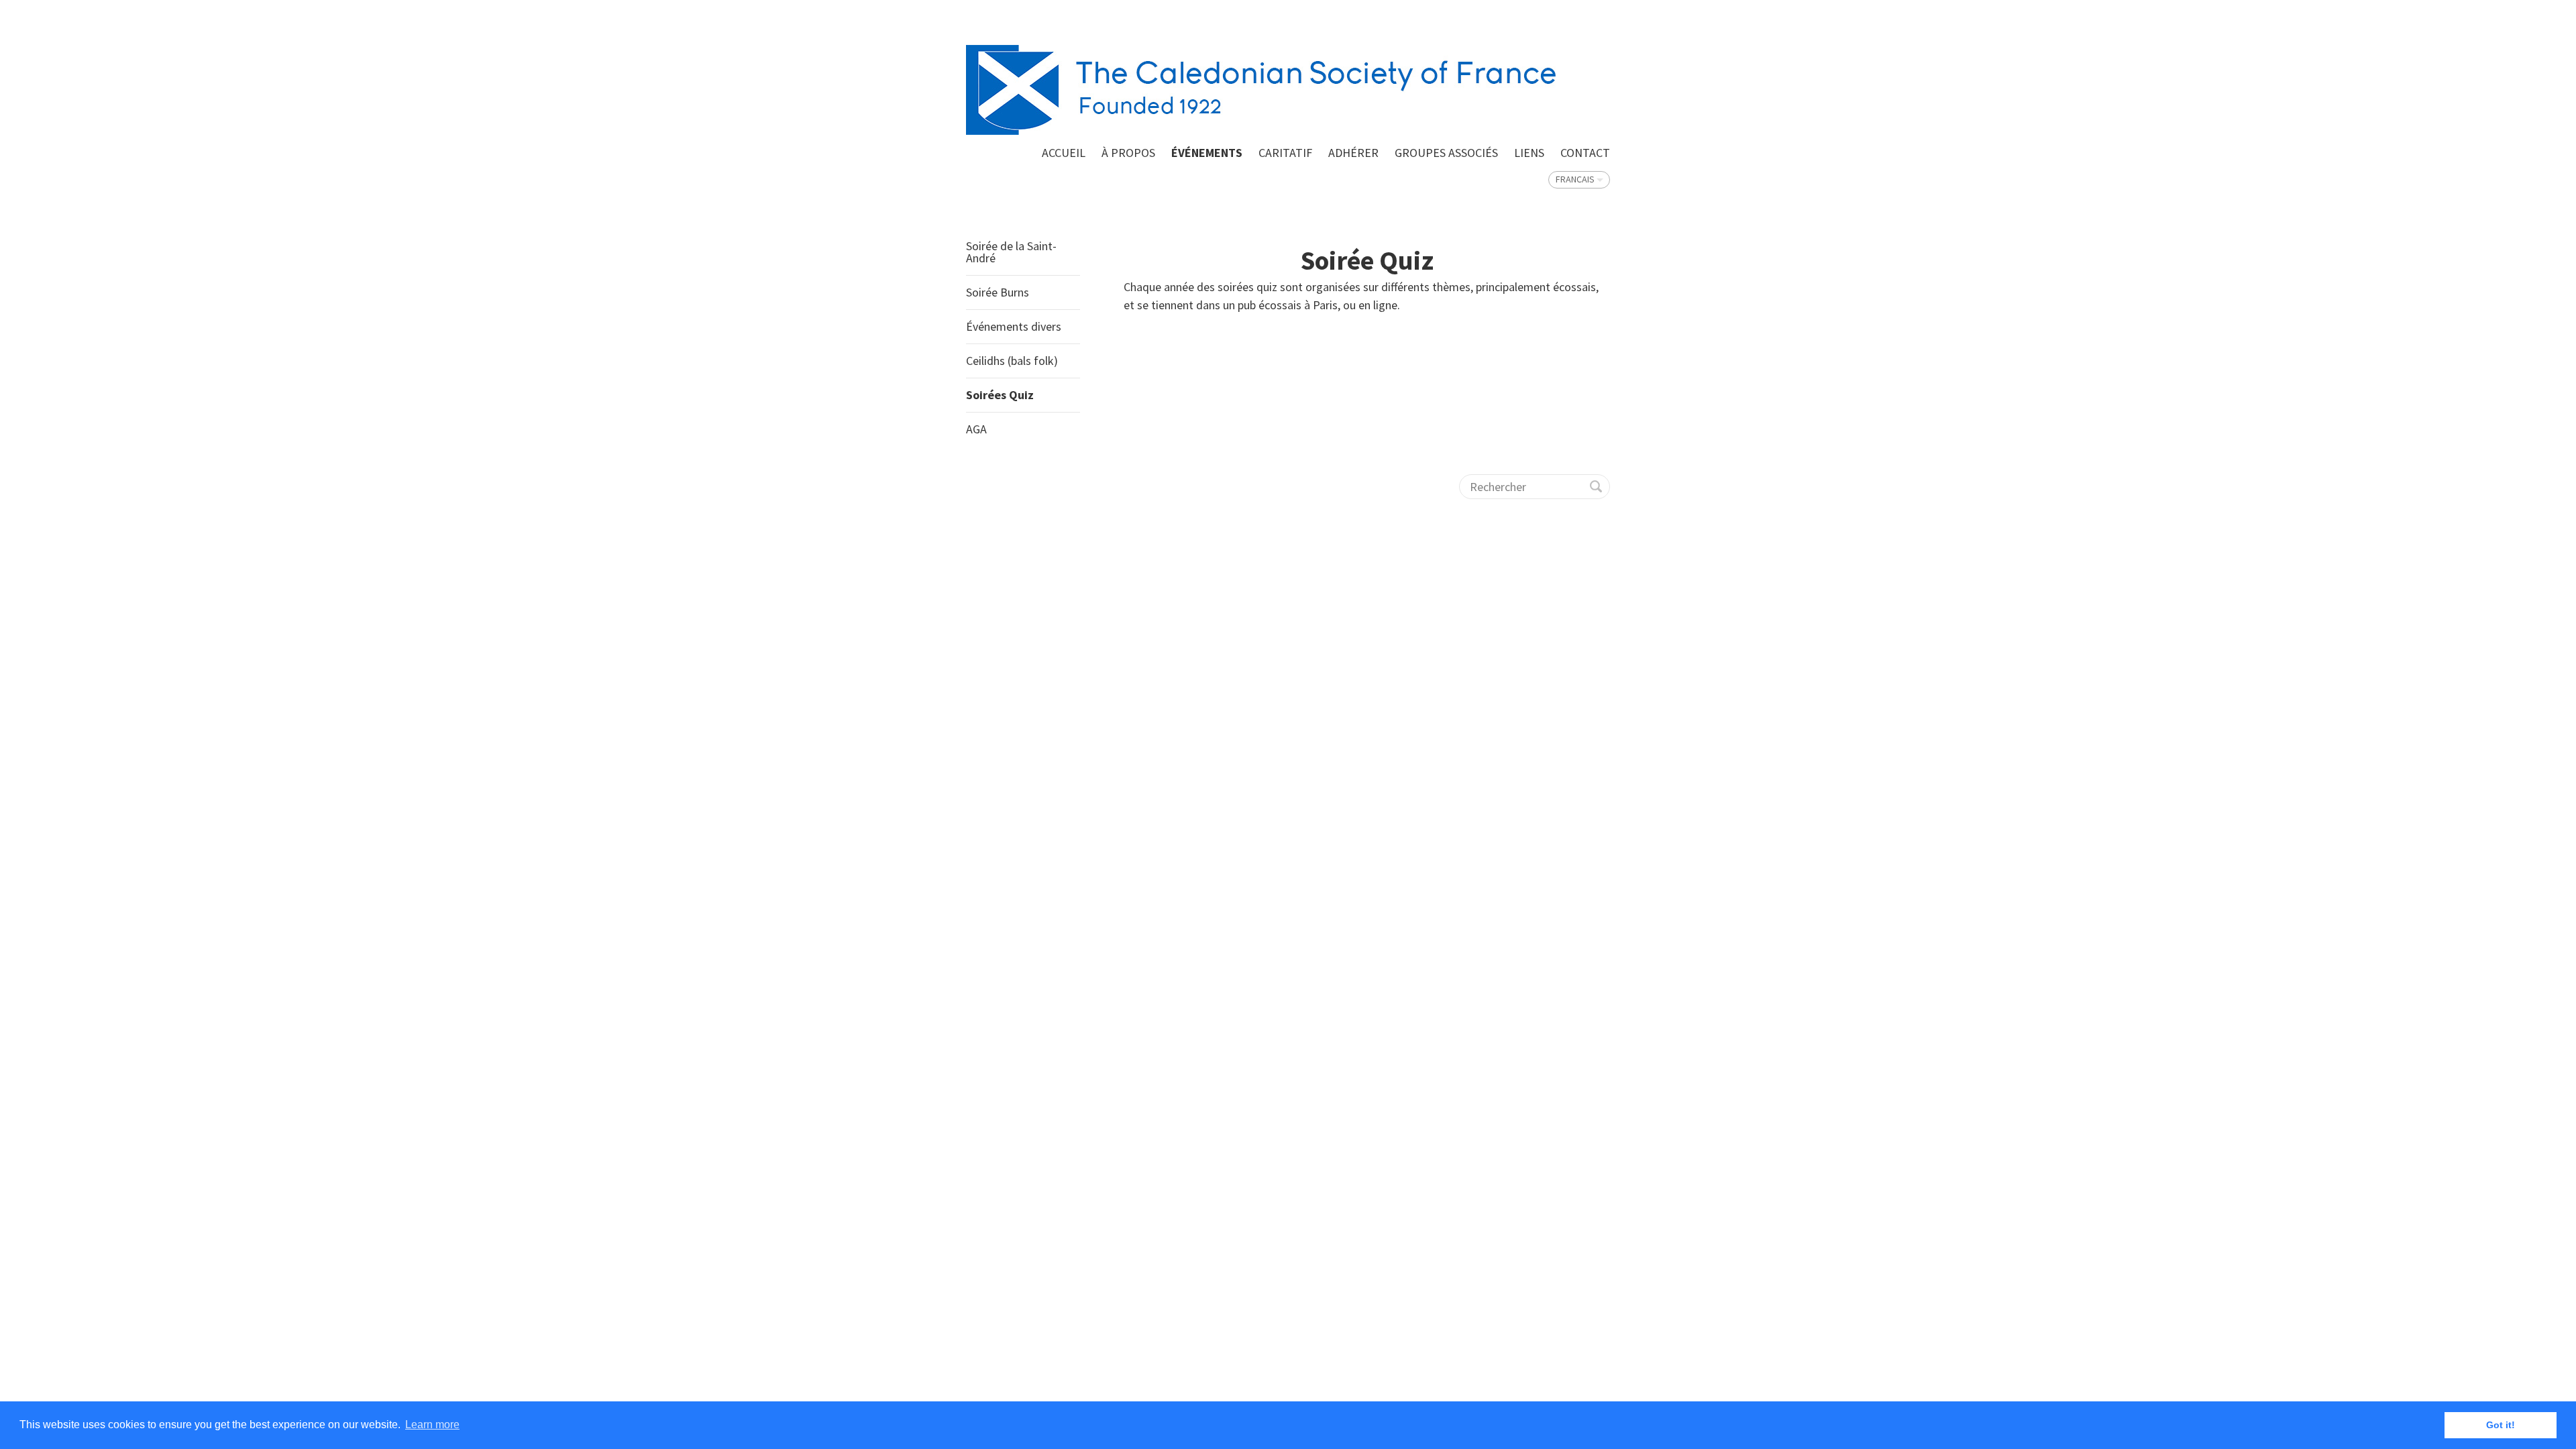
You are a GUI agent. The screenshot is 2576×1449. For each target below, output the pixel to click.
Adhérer (1353, 153)
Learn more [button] (432, 1425)
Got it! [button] (2501, 1425)
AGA (976, 429)
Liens (1529, 153)
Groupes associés (1446, 153)
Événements (1207, 153)
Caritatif (1285, 153)
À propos (1128, 153)
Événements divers (1014, 326)
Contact (1585, 153)
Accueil (1064, 153)
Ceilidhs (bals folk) (1012, 361)
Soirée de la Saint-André (1011, 252)
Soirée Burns (998, 292)
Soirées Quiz (1000, 395)
